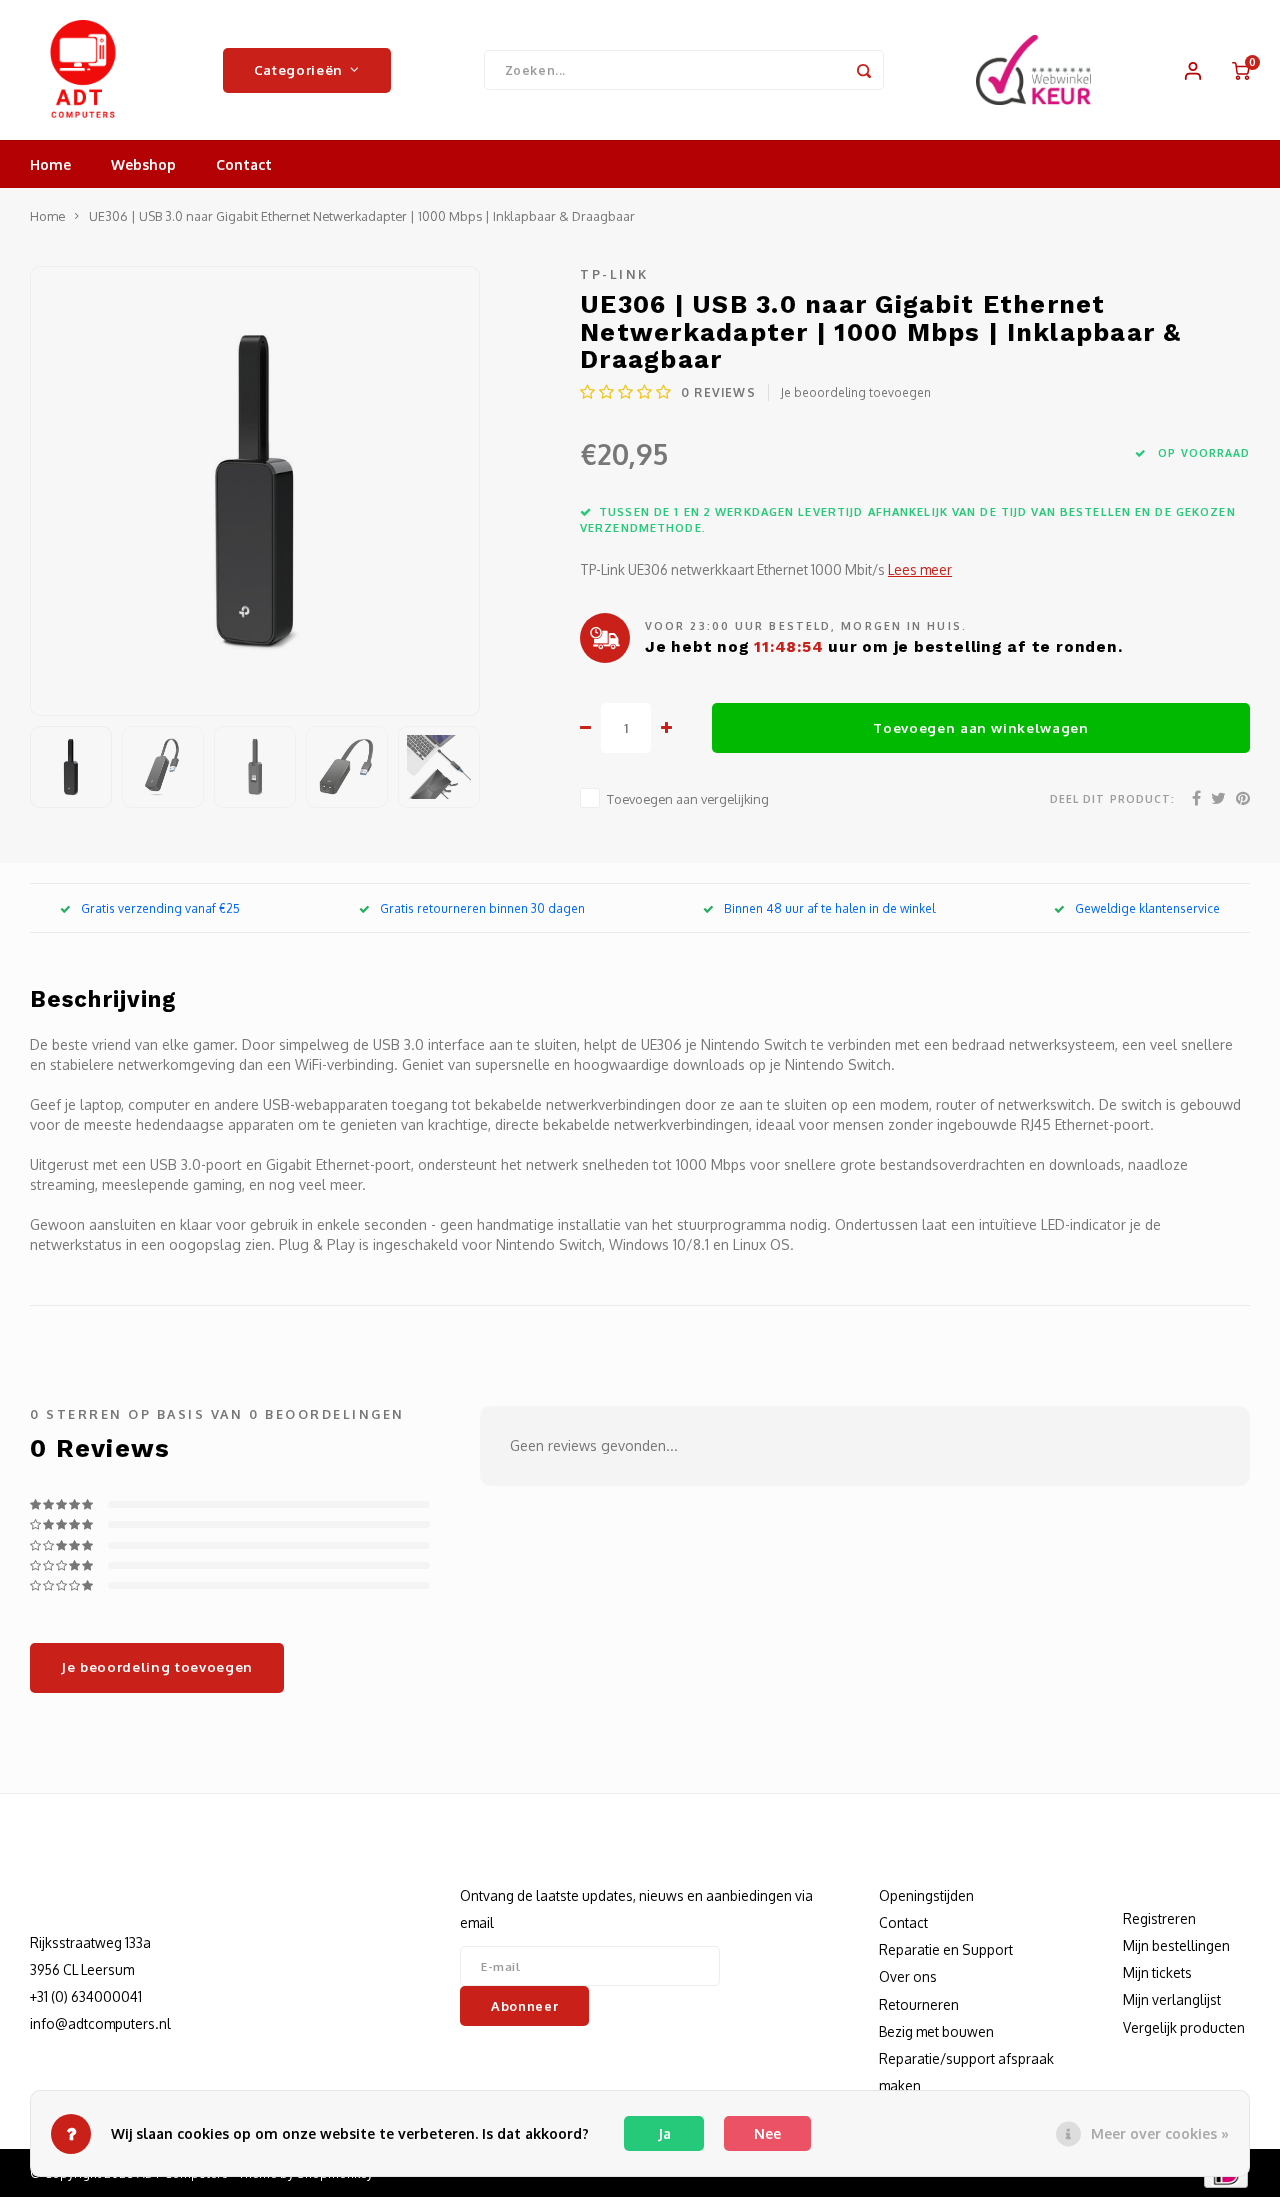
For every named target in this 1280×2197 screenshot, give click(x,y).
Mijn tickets (1157, 1972)
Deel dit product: (1112, 798)
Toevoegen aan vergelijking (688, 799)
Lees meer (920, 569)
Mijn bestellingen (1176, 1945)
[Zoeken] (864, 70)
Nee (767, 2133)
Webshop (143, 164)
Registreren (1159, 1918)
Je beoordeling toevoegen (856, 392)
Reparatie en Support (946, 1949)
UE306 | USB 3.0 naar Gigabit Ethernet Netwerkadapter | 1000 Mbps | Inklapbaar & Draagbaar (362, 216)
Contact (244, 164)
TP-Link (614, 274)
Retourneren (919, 2004)
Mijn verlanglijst (1172, 1999)
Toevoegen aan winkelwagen (981, 727)
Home (50, 164)
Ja (664, 2133)
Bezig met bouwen (936, 2031)
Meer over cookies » (1160, 2133)
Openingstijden (926, 1895)
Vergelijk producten (1184, 2027)
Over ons (908, 1976)
